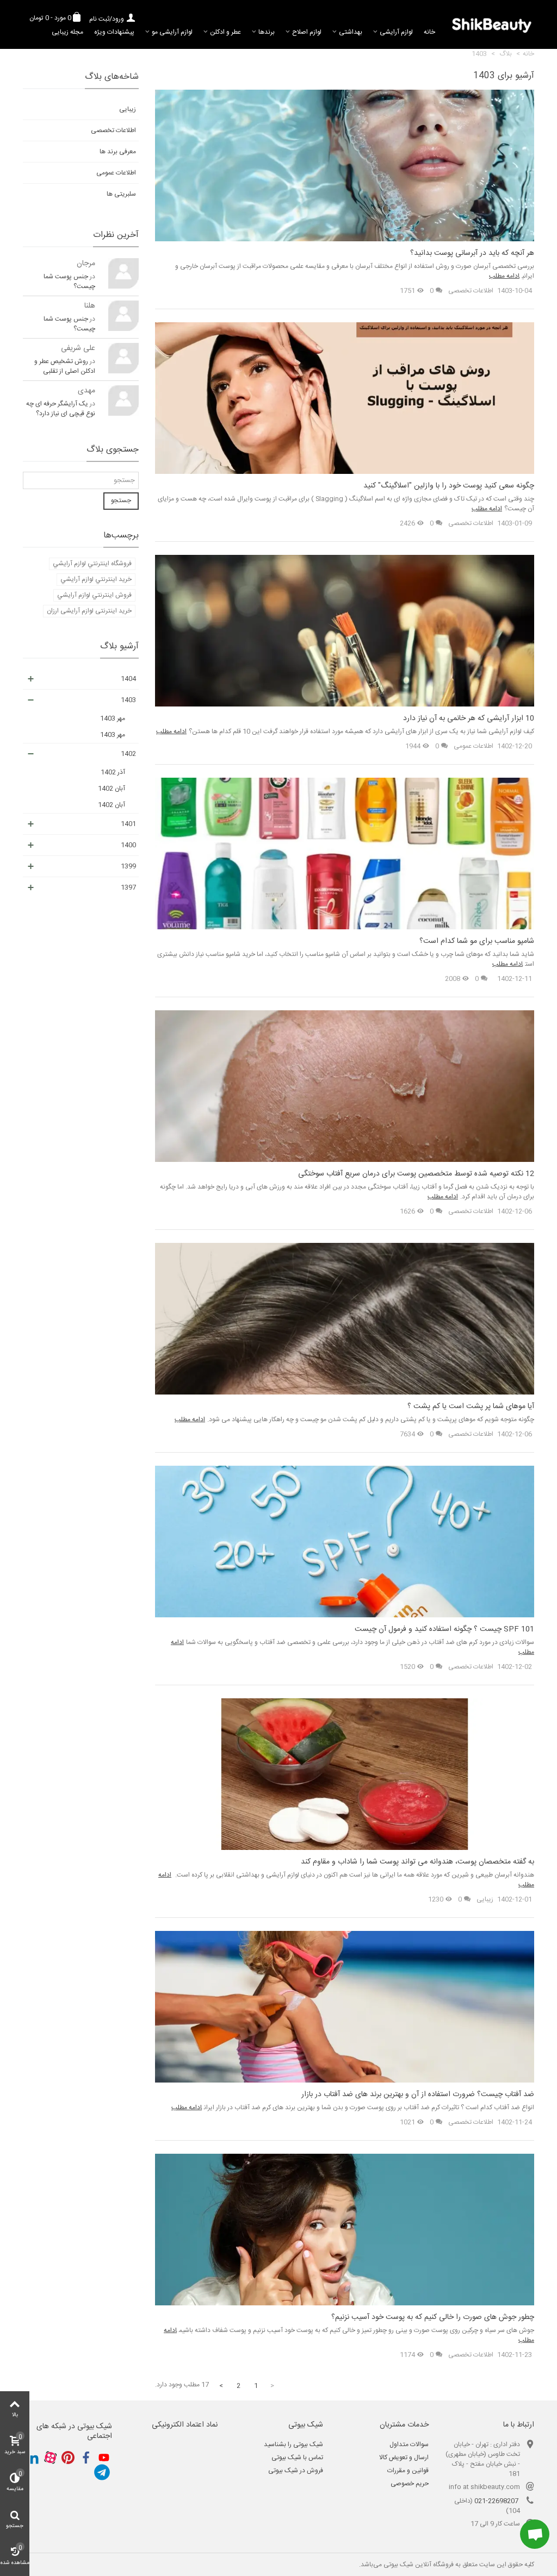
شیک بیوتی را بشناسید (293, 2444)
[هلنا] (123, 316)
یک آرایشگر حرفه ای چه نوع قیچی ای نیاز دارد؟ (61, 409)
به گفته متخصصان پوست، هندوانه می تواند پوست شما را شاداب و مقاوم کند (417, 1862)
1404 (128, 679)
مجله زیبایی (67, 32)
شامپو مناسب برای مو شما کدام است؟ (477, 942)
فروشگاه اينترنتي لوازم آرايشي (92, 564)
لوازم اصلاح (307, 32)
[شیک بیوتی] (492, 24)
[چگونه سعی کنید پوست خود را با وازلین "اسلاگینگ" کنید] (345, 398)
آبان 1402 (112, 789)
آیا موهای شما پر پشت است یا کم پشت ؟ (471, 1407)
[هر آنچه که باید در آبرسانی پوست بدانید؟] (345, 166)
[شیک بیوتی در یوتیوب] (104, 2458)
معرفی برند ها (118, 152)
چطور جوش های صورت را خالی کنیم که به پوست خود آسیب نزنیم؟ (433, 2318)
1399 (128, 866)
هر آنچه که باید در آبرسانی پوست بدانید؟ (472, 254)
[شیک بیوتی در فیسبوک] (86, 2458)
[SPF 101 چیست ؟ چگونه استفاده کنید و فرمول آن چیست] (345, 1542)
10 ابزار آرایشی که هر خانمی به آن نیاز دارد (469, 719)
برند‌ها (267, 32)
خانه (429, 32)
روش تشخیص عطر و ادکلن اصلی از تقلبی (65, 366)
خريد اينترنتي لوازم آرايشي (96, 579)
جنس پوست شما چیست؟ (69, 282)
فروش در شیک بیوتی (296, 2471)
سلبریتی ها (121, 194)
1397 (128, 887)
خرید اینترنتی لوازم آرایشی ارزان (89, 611)
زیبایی (485, 1899)
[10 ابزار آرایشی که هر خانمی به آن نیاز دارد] (345, 631)
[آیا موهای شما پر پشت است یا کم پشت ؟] (345, 1319)
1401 (128, 824)
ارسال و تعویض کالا (404, 2458)
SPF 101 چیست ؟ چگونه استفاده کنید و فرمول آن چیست (444, 1630)
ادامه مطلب (504, 276)
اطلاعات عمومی (474, 746)
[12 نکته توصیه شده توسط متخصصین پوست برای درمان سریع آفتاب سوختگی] (345, 1086)
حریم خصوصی (410, 2484)
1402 (128, 754)
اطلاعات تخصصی (471, 291)
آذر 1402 (113, 772)
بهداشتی (351, 32)
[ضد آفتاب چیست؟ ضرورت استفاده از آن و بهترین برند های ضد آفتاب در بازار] (345, 2007)
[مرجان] (123, 273)
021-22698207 (496, 2501)
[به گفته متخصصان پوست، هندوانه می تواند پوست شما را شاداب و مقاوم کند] (345, 1774)
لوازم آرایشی (396, 32)
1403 (128, 700)
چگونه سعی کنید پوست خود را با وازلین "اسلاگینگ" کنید (449, 486)
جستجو (121, 501)
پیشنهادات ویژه (114, 32)
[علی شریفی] (123, 358)
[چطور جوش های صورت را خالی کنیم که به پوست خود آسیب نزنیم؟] (345, 2230)
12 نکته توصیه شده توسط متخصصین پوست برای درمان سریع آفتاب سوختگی (416, 1174)
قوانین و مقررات (408, 2471)
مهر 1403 (113, 718)
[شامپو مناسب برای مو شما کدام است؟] (345, 854)
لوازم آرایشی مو (172, 32)
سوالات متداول (409, 2444)
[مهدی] (123, 401)
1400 (128, 845)
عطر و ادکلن (225, 32)
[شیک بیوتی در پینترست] (68, 2458)
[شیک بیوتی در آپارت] (50, 2458)
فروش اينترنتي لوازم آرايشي (94, 595)
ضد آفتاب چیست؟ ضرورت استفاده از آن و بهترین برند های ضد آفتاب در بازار (418, 2095)
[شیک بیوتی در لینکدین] (32, 2458)
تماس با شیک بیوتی (297, 2458)
